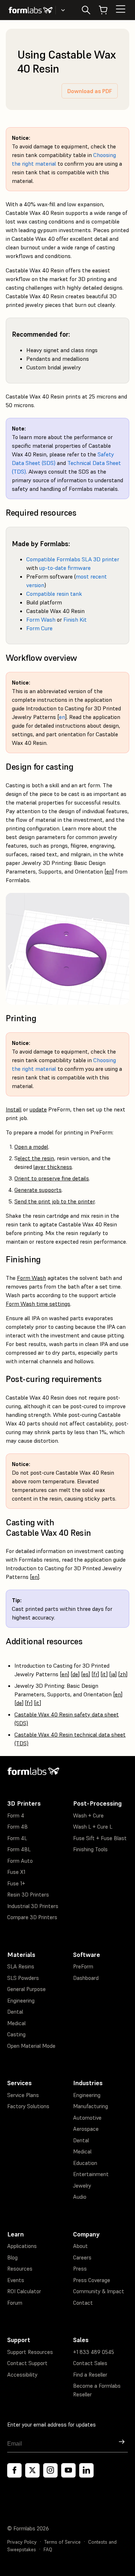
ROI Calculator (24, 2291)
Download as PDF (90, 91)
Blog (12, 2257)
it (104, 1674)
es (86, 1674)
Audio (80, 2197)
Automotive (87, 2118)
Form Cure (39, 628)
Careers (82, 2257)
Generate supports (38, 1190)
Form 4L (17, 1838)
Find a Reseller (90, 2375)
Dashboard (86, 1978)
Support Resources (30, 2352)
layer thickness (53, 1167)
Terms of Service (62, 2542)
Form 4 (16, 1815)
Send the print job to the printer (55, 1201)
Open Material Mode (31, 2046)
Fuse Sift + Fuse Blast (100, 1838)
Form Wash (41, 619)
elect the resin (36, 1158)
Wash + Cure (88, 1815)
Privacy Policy (22, 2542)
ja (113, 1674)
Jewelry (82, 2186)
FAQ (48, 2550)
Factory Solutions (28, 2106)
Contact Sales (90, 2363)
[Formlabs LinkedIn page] (86, 2470)
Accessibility (22, 2375)
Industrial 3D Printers (33, 1906)
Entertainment (91, 2174)
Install (14, 1109)
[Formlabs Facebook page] (14, 2470)
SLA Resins (21, 1966)
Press (80, 2269)
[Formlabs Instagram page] (50, 2470)
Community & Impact (99, 2291)
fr (95, 1674)
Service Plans (23, 2095)
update (38, 1109)
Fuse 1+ (16, 1883)
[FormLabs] (31, 10)
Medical (16, 2023)
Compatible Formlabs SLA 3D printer (73, 559)
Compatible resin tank (54, 594)
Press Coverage (92, 2280)
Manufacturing (91, 2106)
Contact (83, 2303)
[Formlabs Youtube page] (68, 2470)
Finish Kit (75, 619)
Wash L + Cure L (93, 1827)
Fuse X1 (16, 1872)
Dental (15, 2012)
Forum (15, 2303)
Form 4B (17, 1827)
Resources (20, 2269)
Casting (16, 2034)
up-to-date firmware (65, 568)
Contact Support (27, 2363)
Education (85, 2163)
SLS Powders (23, 1978)
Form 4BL (19, 1849)
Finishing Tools (90, 1849)
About (80, 2246)
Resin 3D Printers (28, 1895)
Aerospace (86, 2129)
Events (16, 2280)
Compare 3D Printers (32, 1917)
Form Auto (20, 1861)
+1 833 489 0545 (94, 2352)
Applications (22, 2246)
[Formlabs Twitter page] (32, 2470)
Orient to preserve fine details (52, 1178)
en (62, 717)
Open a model (31, 1147)
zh (123, 1674)
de (75, 1674)
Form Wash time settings (38, 1304)
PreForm (83, 1966)
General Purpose (26, 1989)
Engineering (21, 2001)
